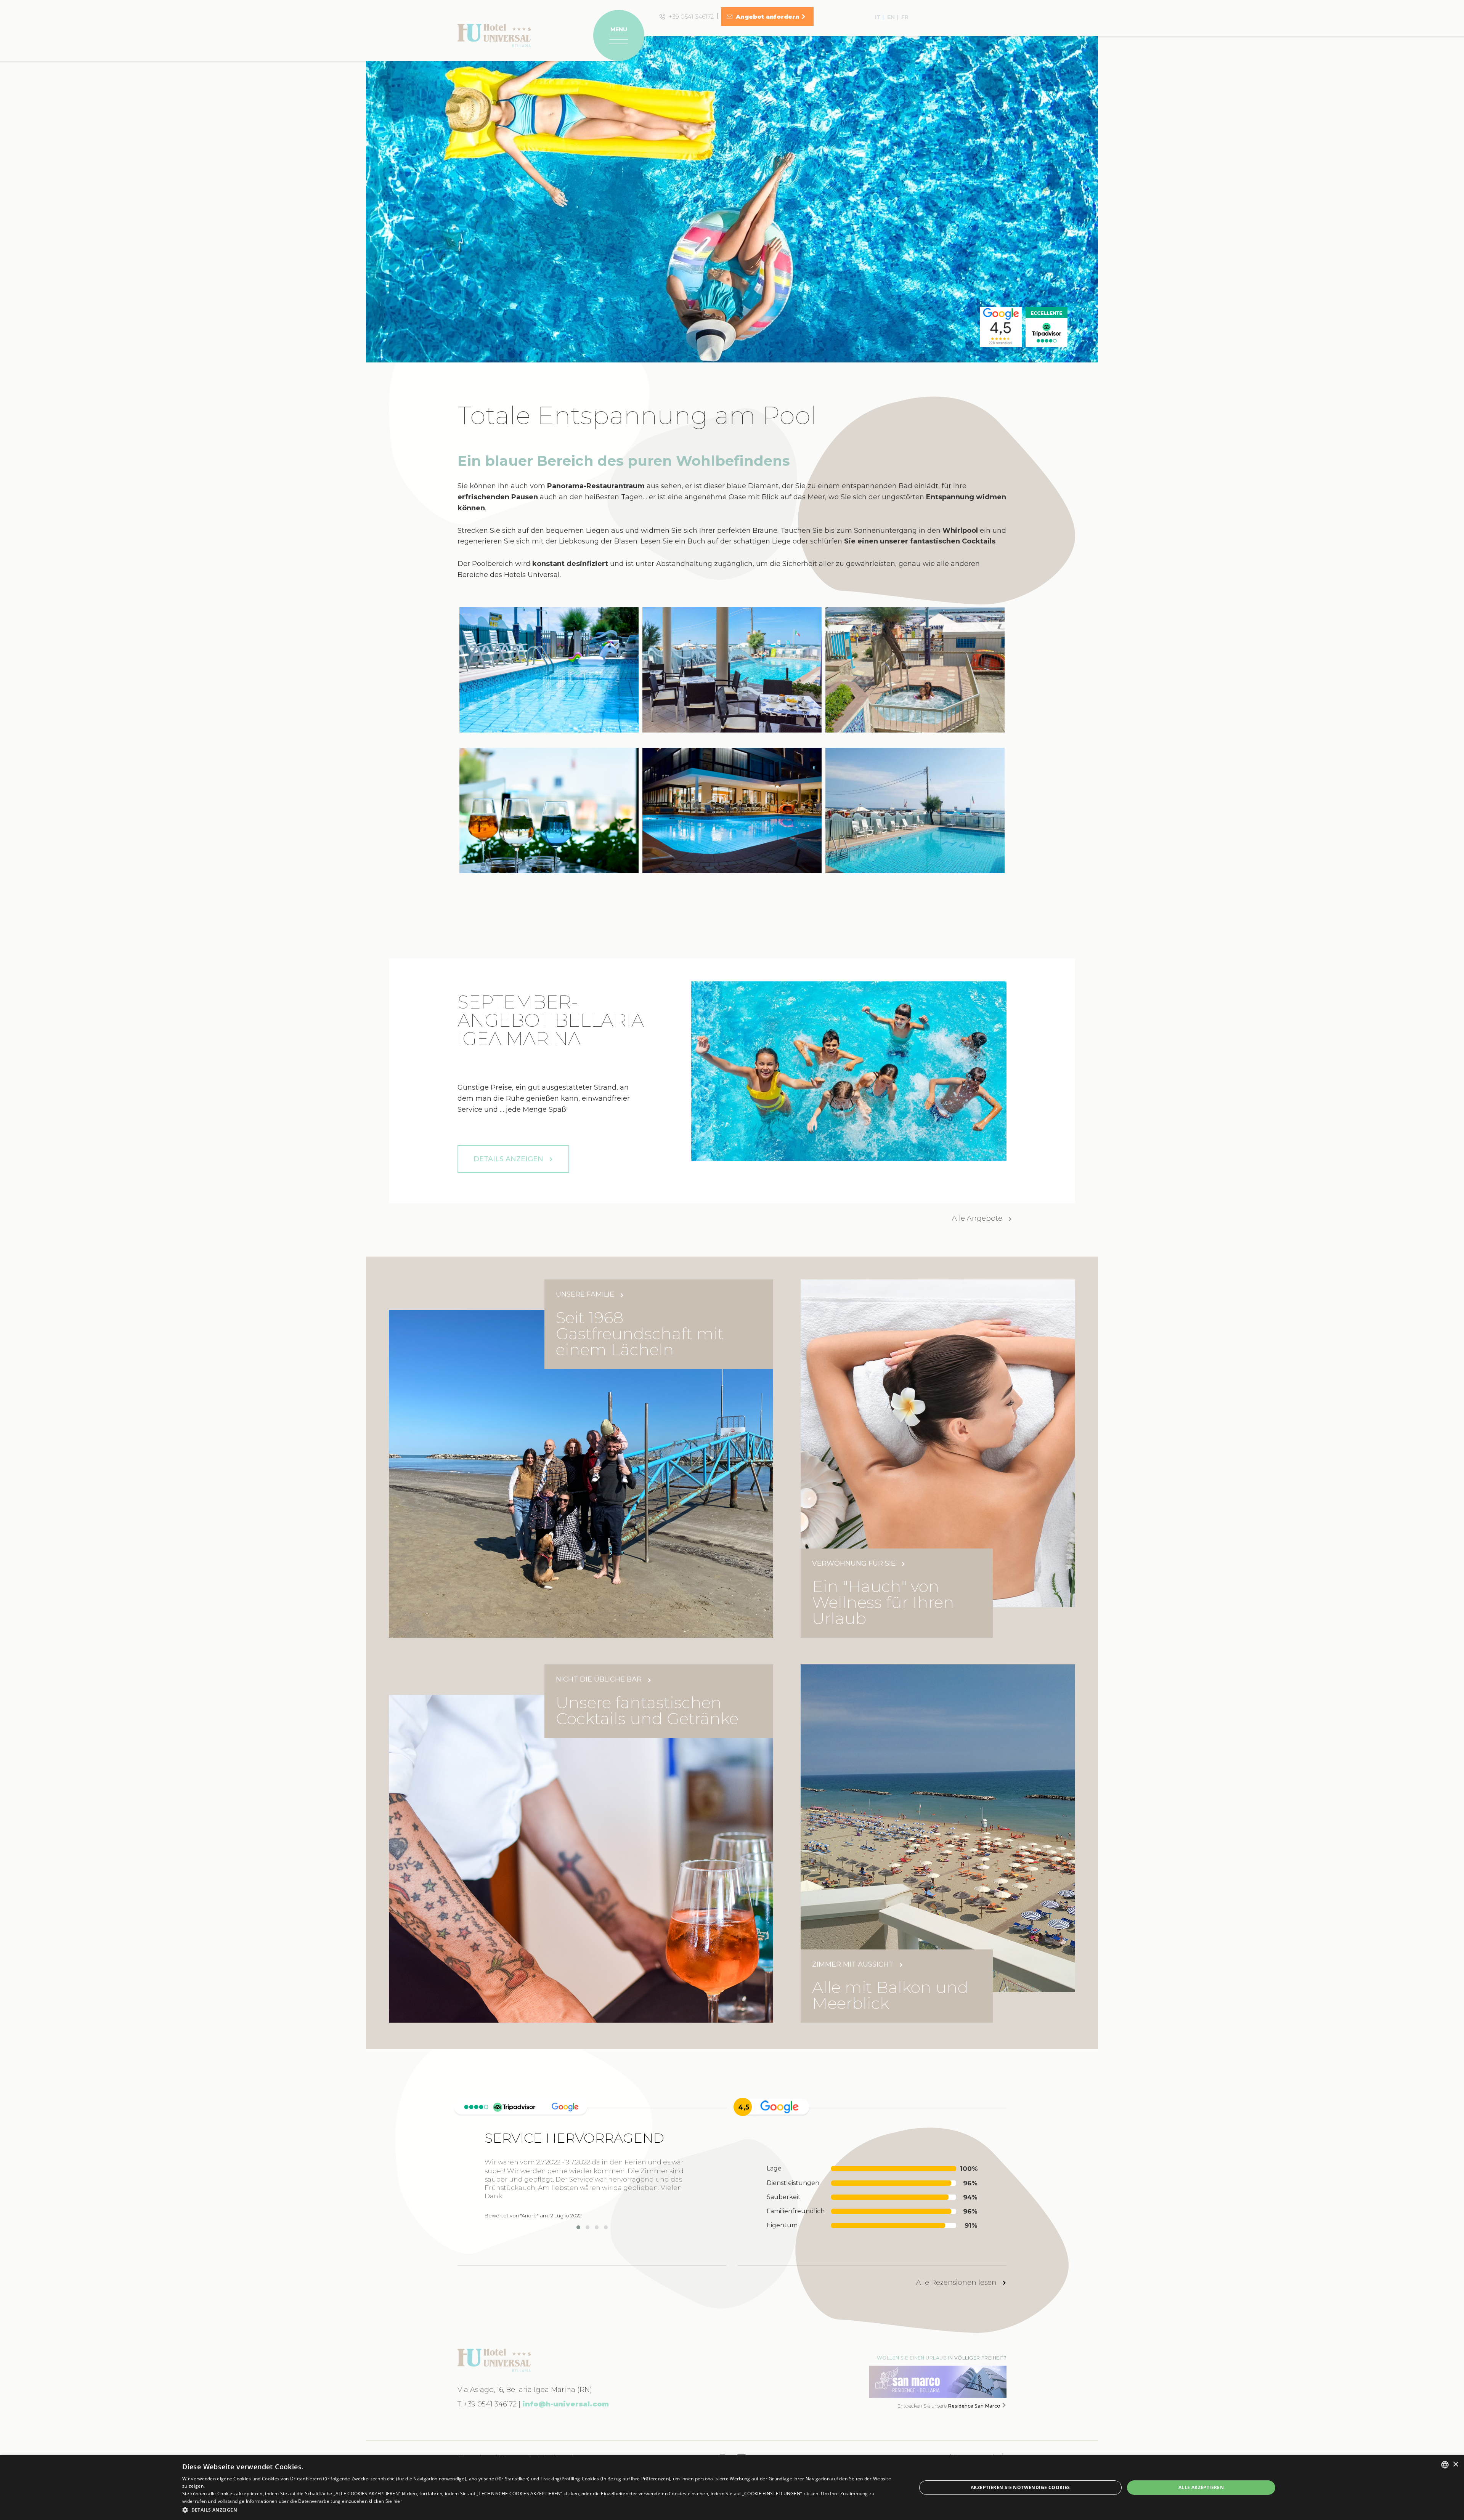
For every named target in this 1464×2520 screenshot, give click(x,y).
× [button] (1455, 2465)
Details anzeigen (509, 1159)
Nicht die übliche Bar (600, 1679)
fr (905, 17)
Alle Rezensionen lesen (957, 2283)
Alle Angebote (978, 1218)
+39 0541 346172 (490, 2404)
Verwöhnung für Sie (855, 1564)
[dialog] (732, 2488)
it (878, 17)
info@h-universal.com (566, 2404)
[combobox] (1445, 2465)
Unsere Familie (586, 1294)
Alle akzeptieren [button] (1201, 2487)
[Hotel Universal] (494, 35)
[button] (538, 2510)
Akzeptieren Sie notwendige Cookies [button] (1020, 2487)
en (891, 17)
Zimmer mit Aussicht (854, 1965)
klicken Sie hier (385, 2501)
